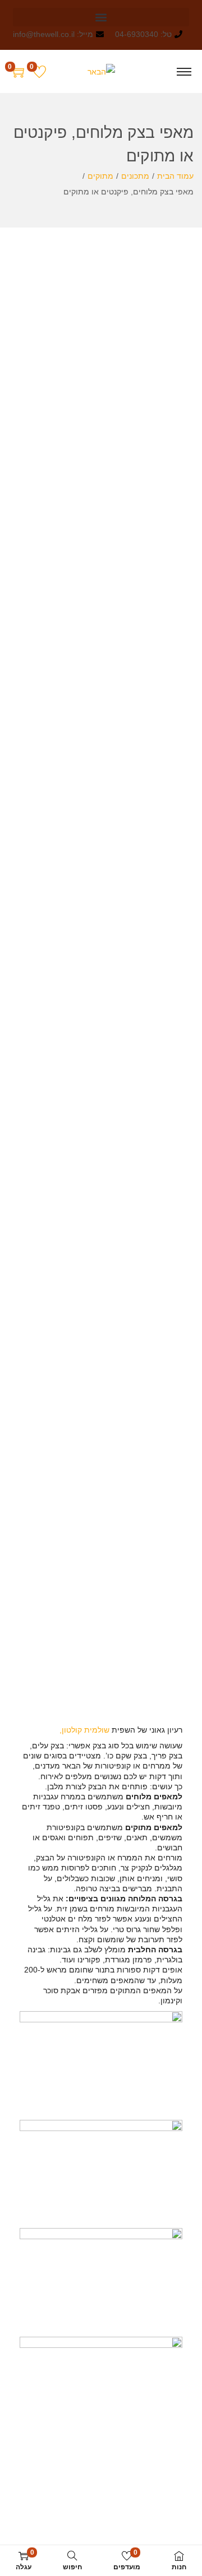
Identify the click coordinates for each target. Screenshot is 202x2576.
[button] (101, 17)
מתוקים (100, 176)
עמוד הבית (175, 176)
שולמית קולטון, (84, 1730)
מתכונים (135, 176)
